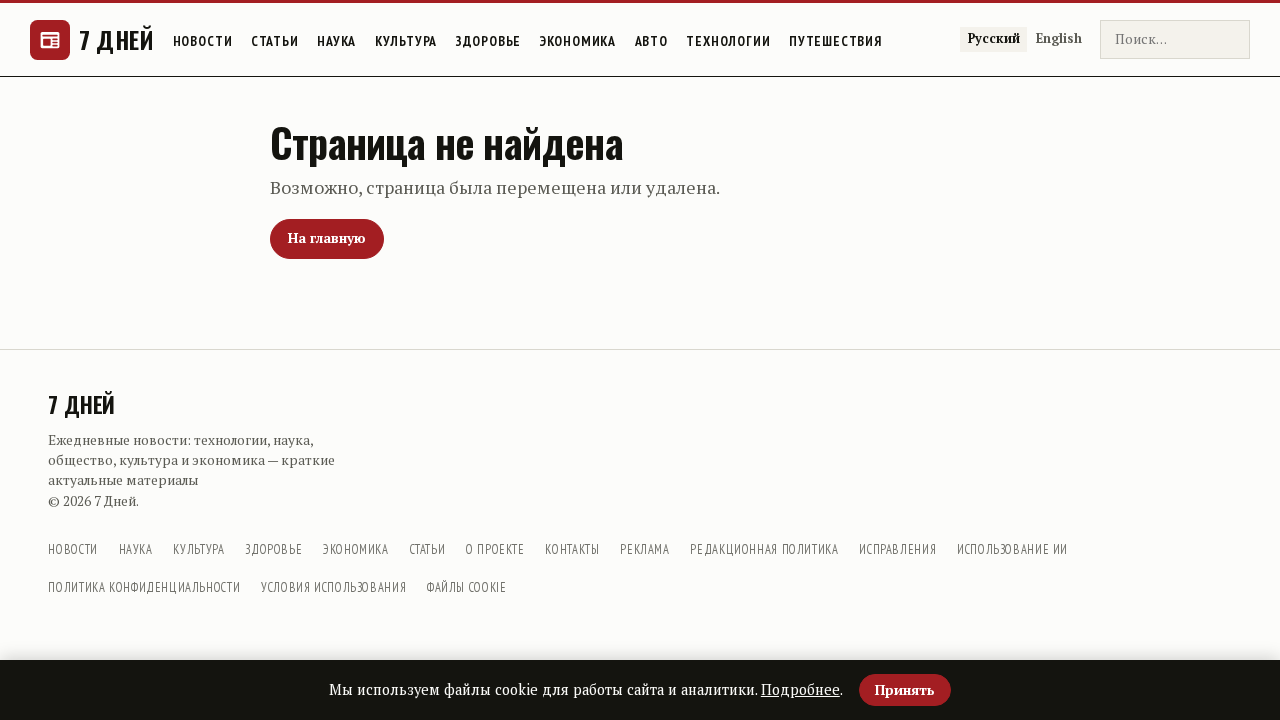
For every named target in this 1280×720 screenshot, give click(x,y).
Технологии (728, 41)
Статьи (275, 41)
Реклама (644, 549)
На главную (327, 238)
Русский (994, 38)
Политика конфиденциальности (144, 587)
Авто (651, 41)
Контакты (572, 549)
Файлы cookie (467, 587)
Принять (905, 690)
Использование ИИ (1012, 549)
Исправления (897, 549)
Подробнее (800, 689)
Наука (336, 41)
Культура (406, 41)
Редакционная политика (764, 549)
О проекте (495, 549)
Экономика (578, 41)
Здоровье (489, 41)
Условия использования (333, 587)
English (1059, 38)
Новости (203, 41)
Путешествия (835, 41)
